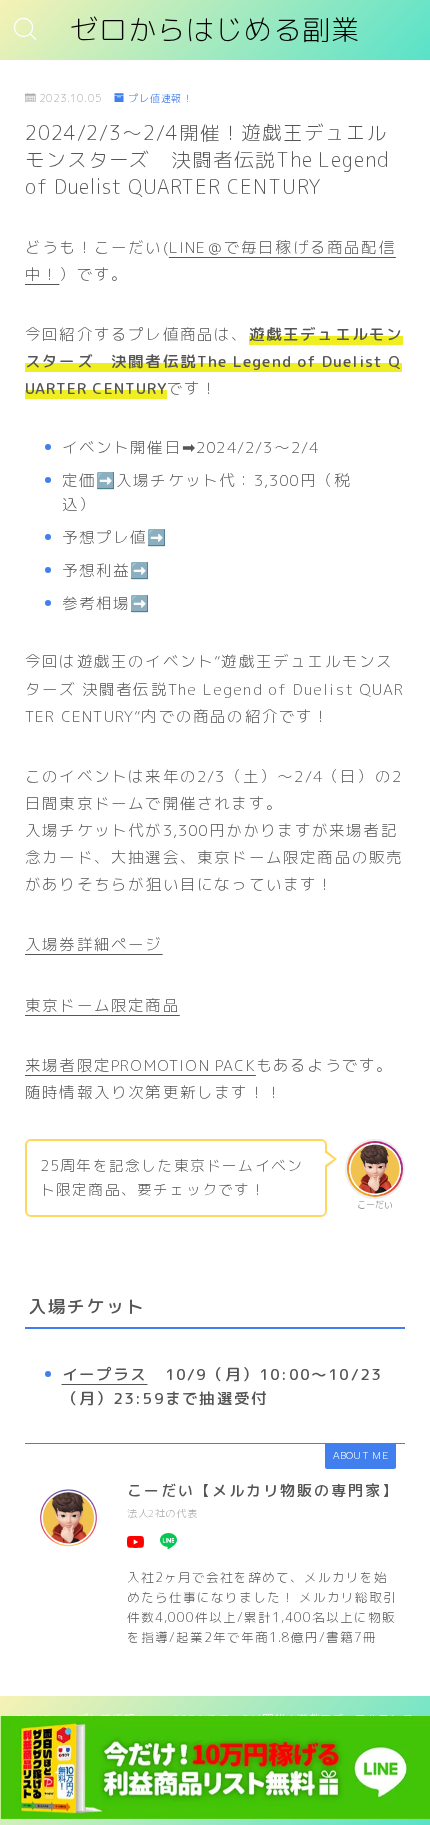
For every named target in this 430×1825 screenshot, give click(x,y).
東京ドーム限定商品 (102, 1005)
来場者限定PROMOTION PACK (140, 1065)
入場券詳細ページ (94, 944)
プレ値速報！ (160, 98)
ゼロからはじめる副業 (215, 30)
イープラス (105, 1374)
